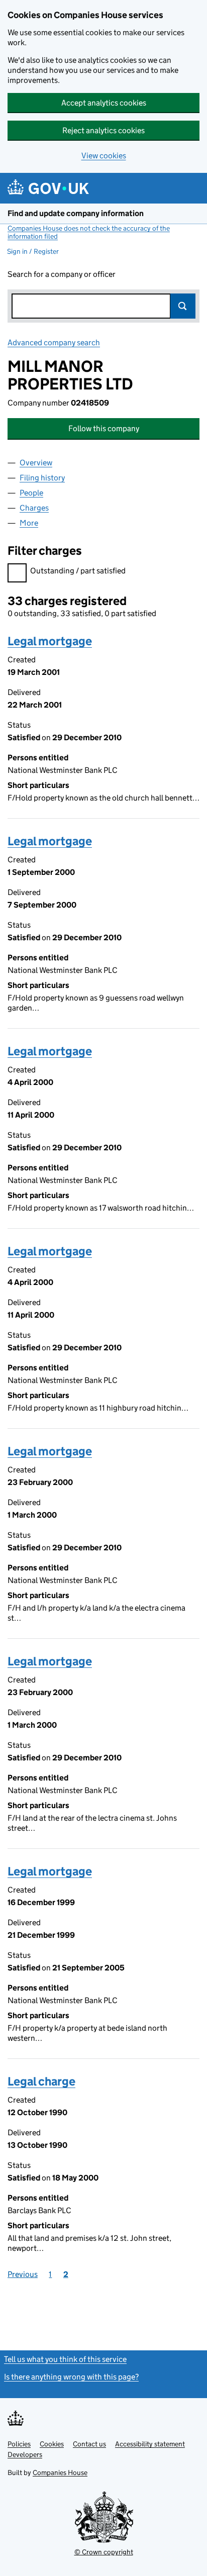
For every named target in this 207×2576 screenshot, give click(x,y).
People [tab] (31, 493)
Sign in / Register (33, 251)
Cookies (52, 2444)
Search (183, 306)
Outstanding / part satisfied (78, 571)
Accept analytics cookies (104, 103)
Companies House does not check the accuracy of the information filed (89, 232)
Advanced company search (54, 342)
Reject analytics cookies (103, 130)
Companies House (60, 2472)
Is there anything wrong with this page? (71, 2377)
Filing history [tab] (42, 478)
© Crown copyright (104, 2552)
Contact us (89, 2444)
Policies (19, 2444)
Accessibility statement (150, 2444)
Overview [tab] (36, 463)
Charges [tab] (34, 508)
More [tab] (29, 523)
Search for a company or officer (62, 274)
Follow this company (104, 428)
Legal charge (41, 2081)
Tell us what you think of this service (65, 2359)
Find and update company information (76, 213)
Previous (23, 2274)
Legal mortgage (50, 641)
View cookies (104, 156)
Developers (25, 2454)
